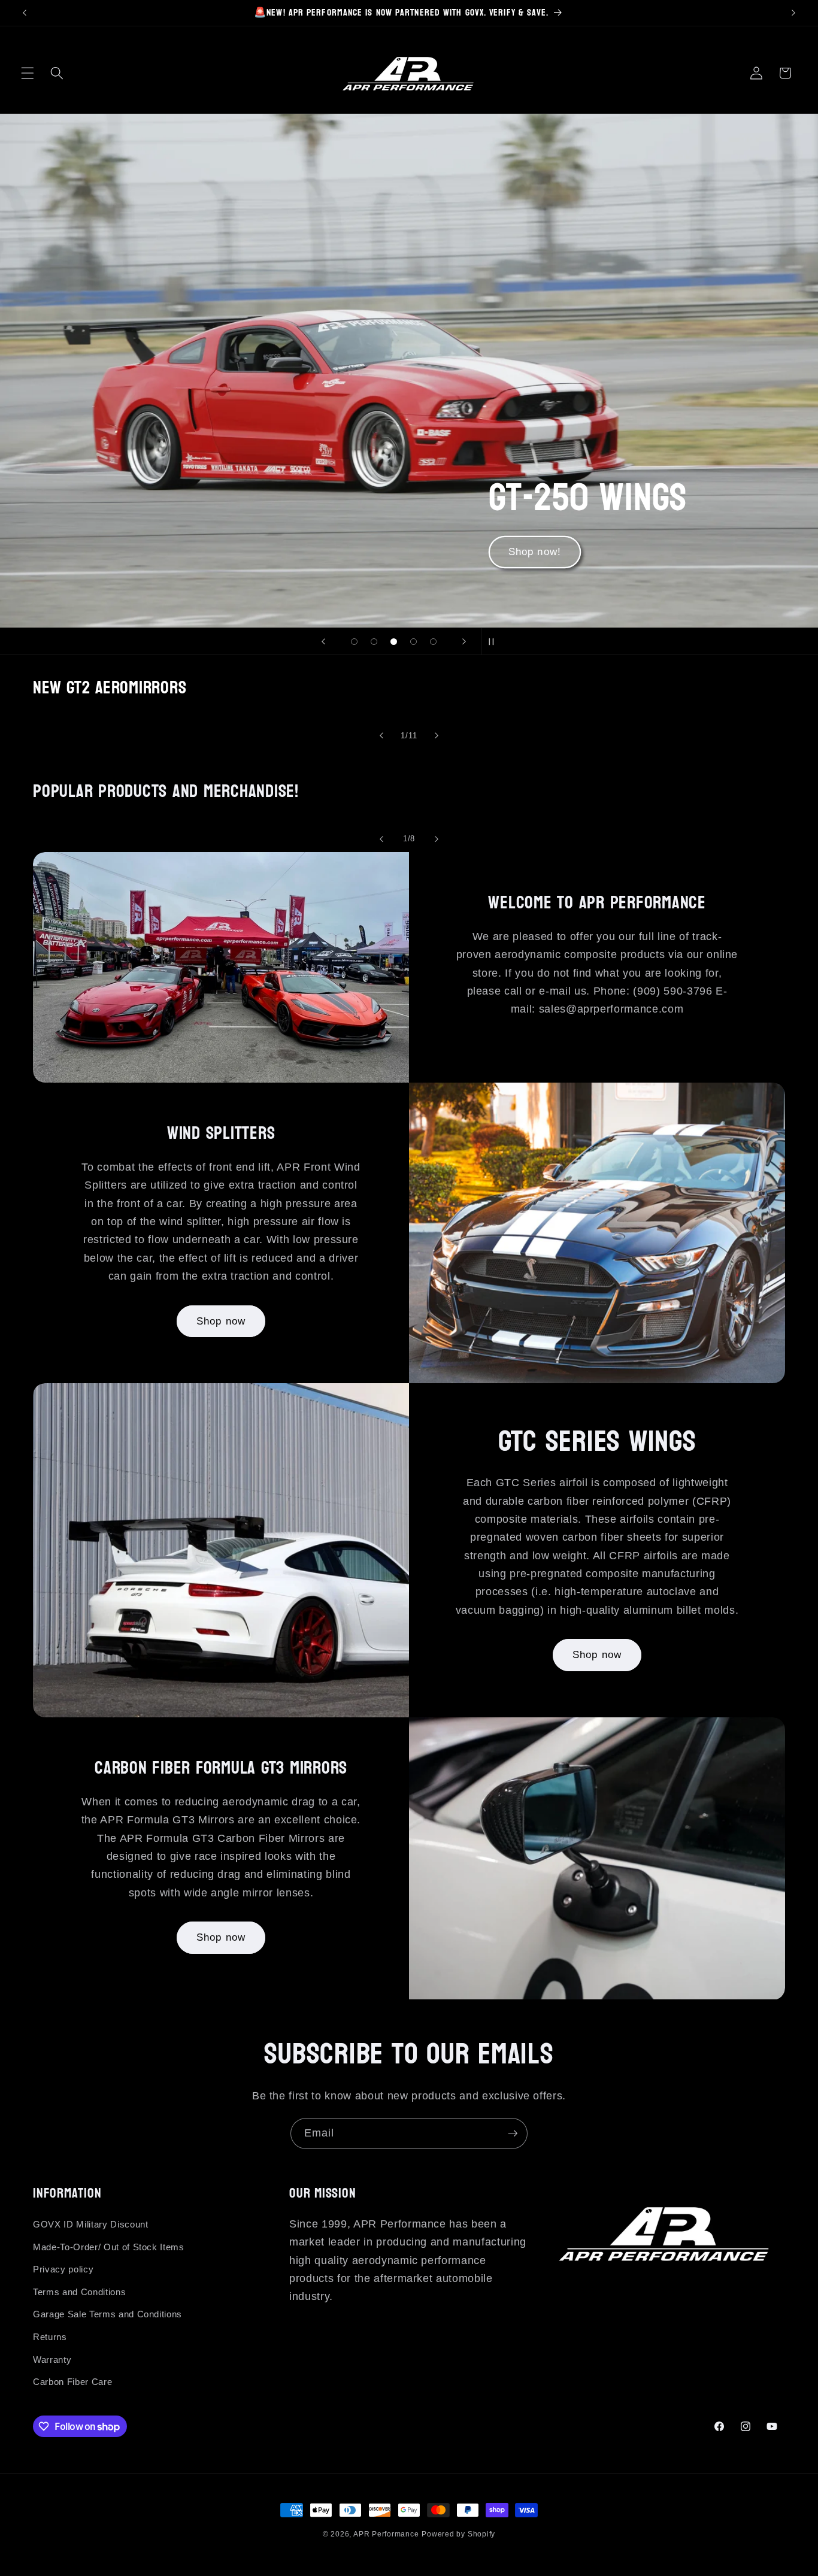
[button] (28, 73)
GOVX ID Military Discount (91, 2224)
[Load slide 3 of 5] (394, 642)
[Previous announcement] (25, 13)
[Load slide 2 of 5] (374, 642)
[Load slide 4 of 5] (413, 642)
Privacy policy (63, 2269)
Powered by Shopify (458, 2534)
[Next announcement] (793, 13)
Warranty (52, 2360)
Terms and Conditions (79, 2292)
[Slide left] (381, 736)
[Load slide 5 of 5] (433, 642)
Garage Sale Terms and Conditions (107, 2314)
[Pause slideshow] (495, 641)
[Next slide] (464, 641)
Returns (50, 2337)
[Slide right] (437, 736)
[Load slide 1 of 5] (354, 642)
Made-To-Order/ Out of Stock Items (109, 2247)
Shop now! (535, 552)
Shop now (221, 1321)
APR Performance (386, 2534)
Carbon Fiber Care (72, 2382)
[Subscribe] (513, 2133)
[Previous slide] (323, 641)
